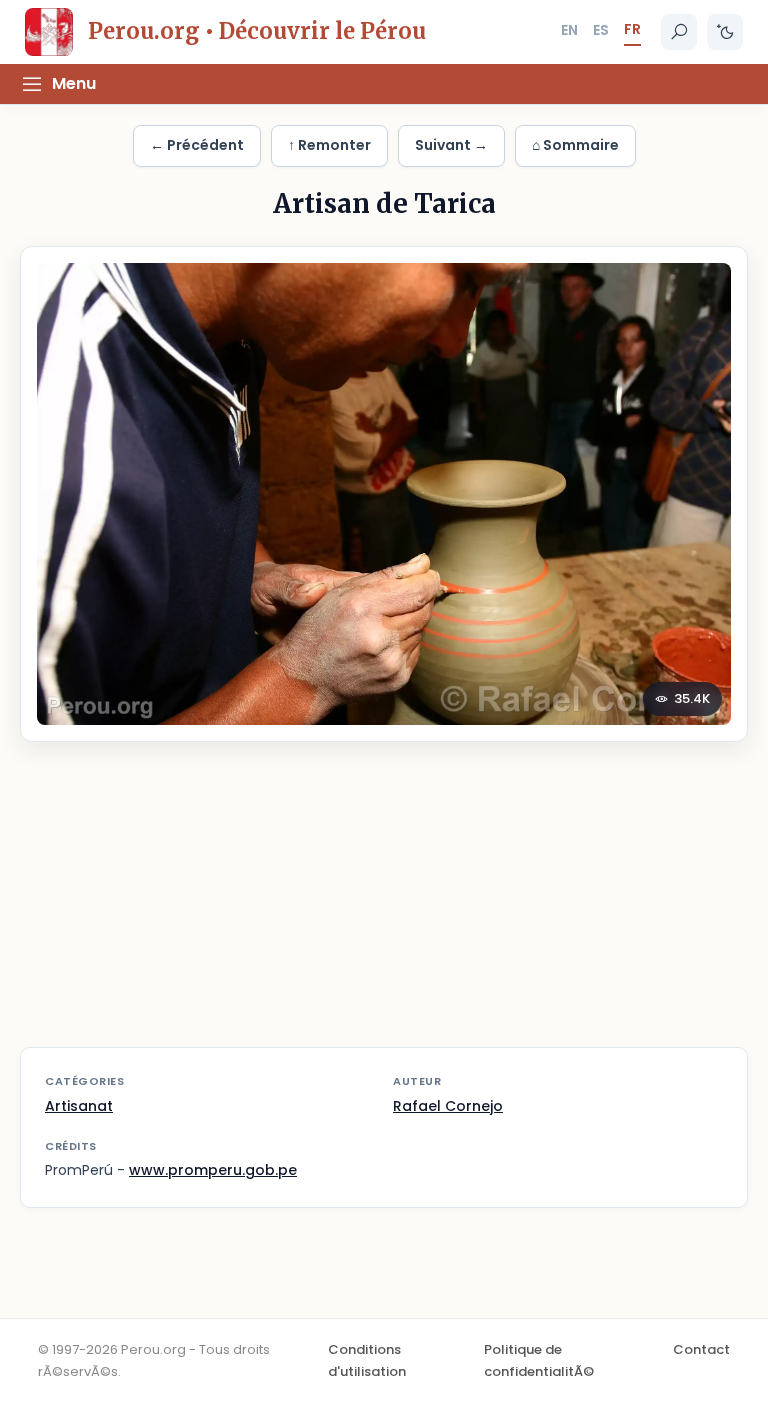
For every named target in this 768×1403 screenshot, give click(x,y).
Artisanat (79, 1106)
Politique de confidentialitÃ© (539, 1360)
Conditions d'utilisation (367, 1360)
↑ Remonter (329, 145)
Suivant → (451, 145)
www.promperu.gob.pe (213, 1170)
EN (569, 30)
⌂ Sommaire (575, 145)
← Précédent (197, 145)
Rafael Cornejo (448, 1106)
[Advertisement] (384, 907)
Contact (701, 1349)
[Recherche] (679, 32)
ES (601, 30)
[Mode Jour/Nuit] (725, 32)
